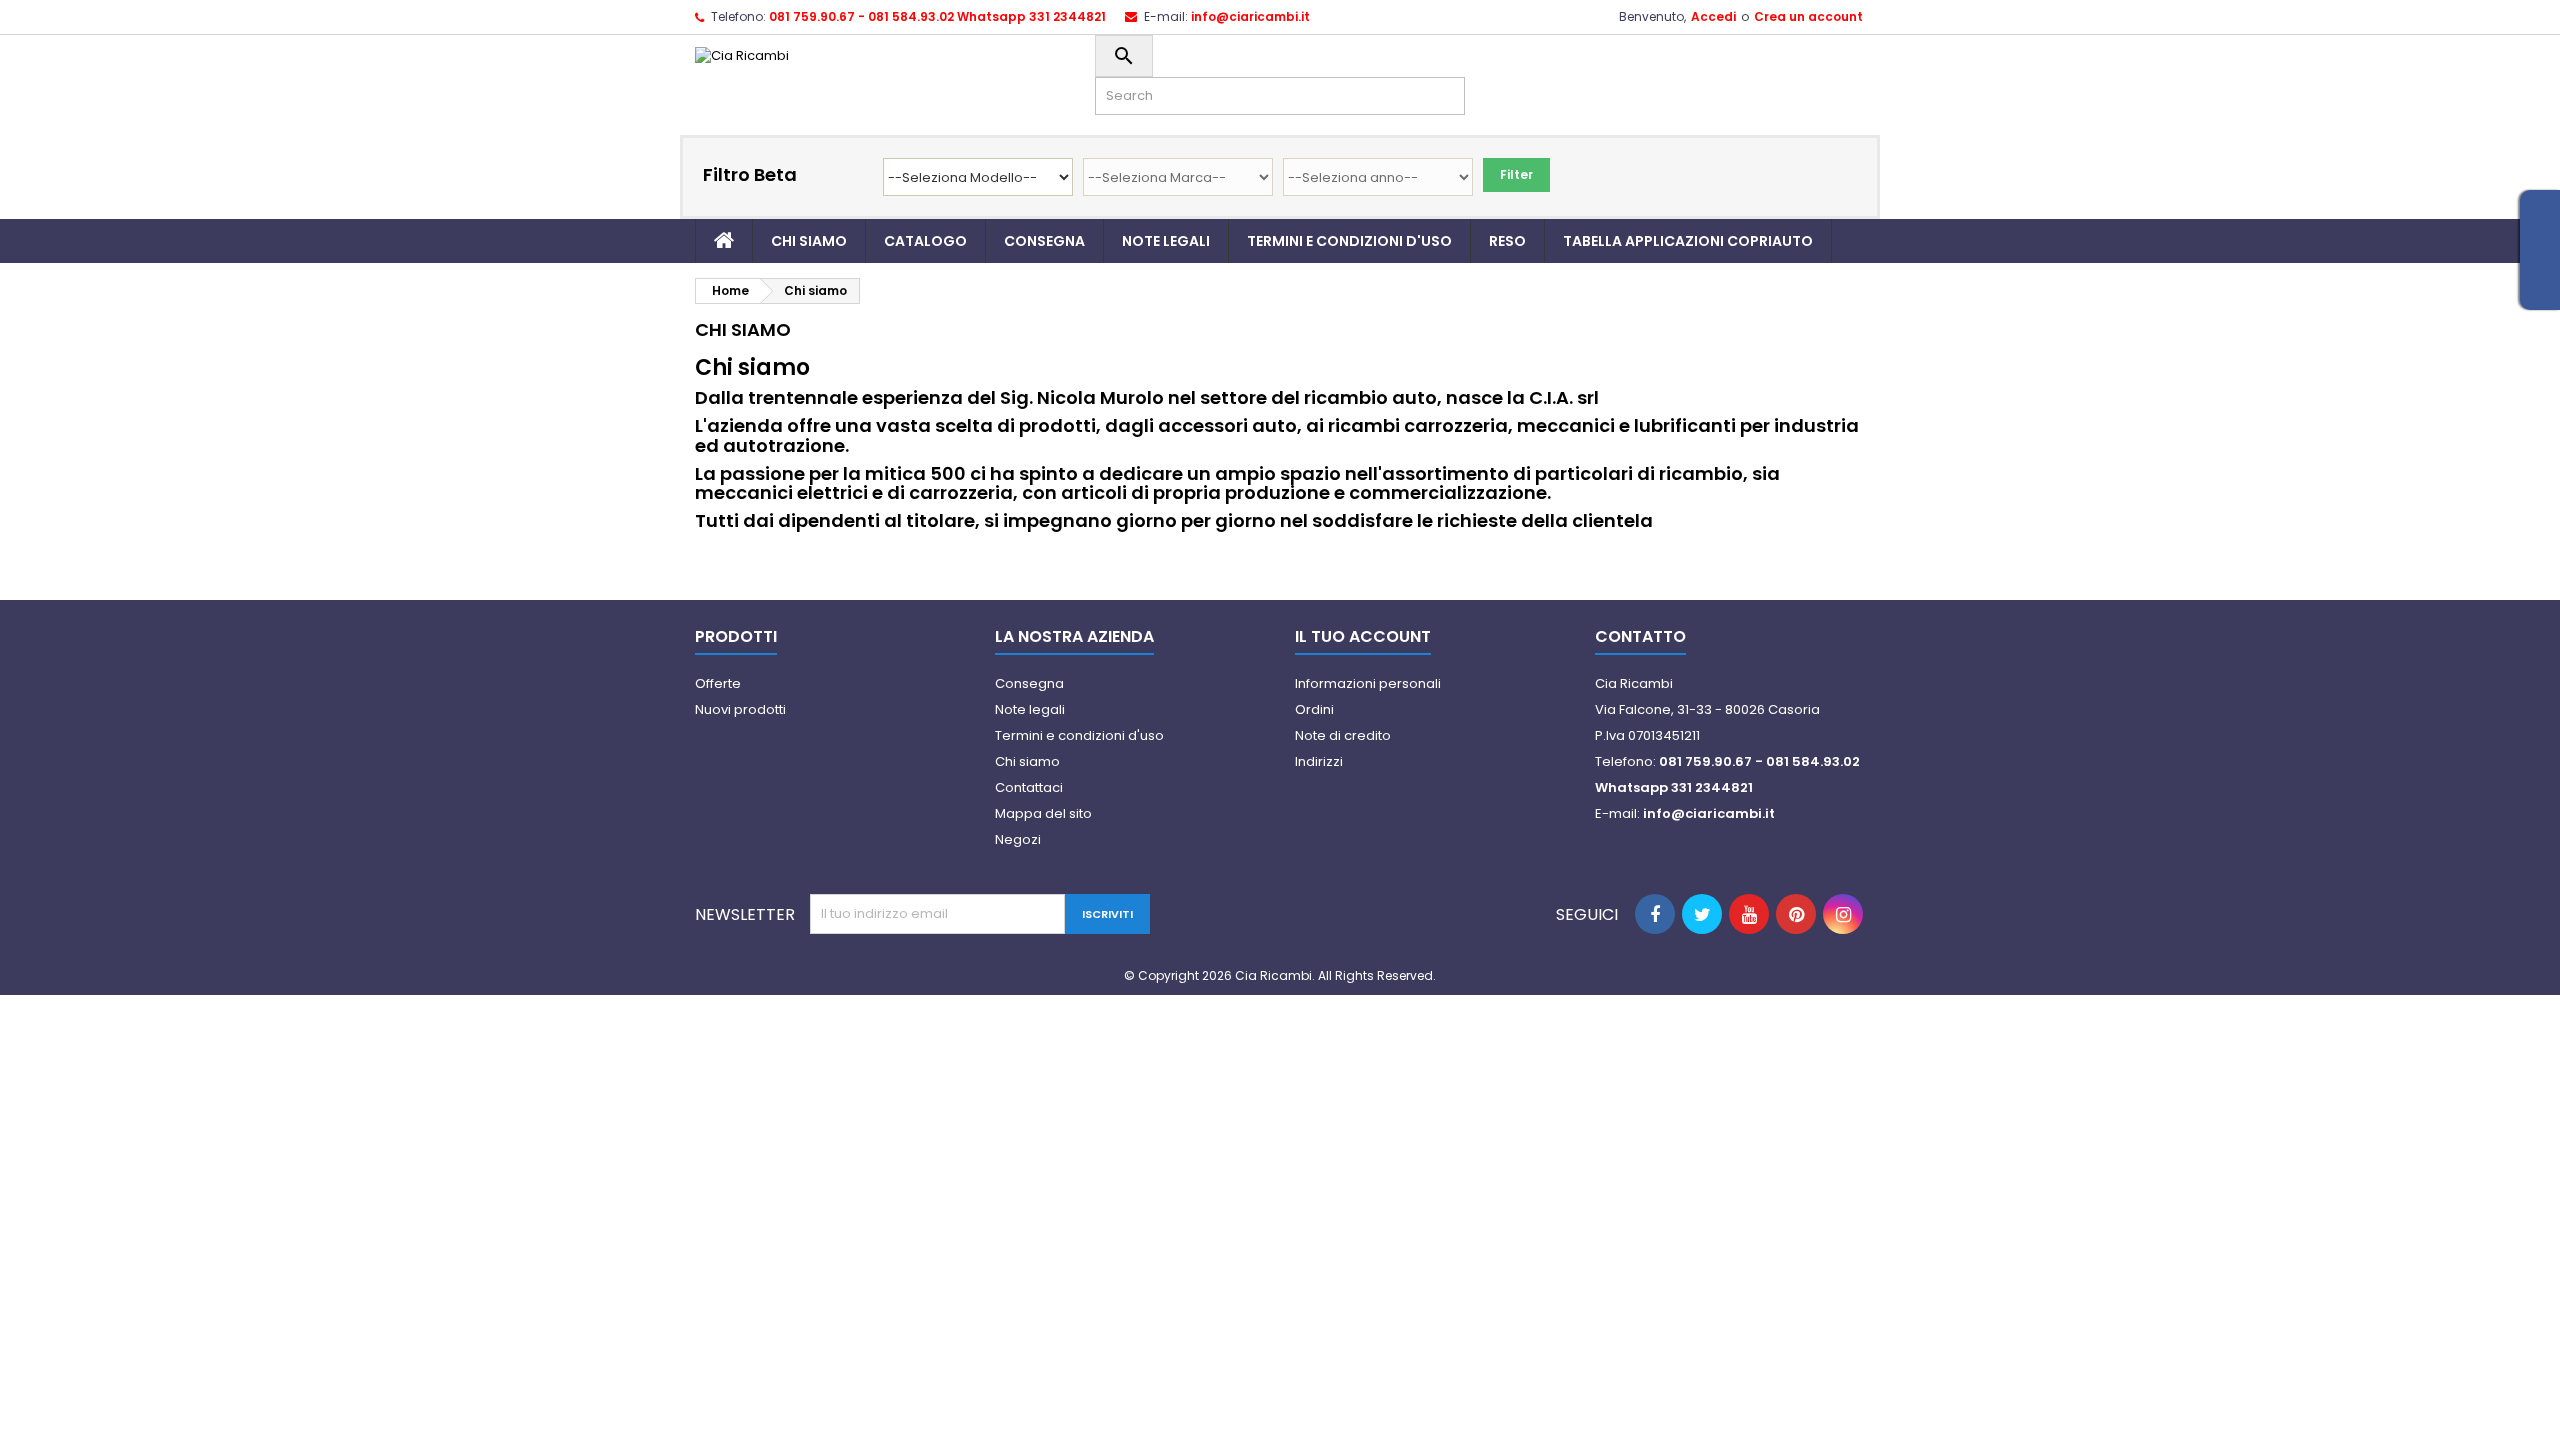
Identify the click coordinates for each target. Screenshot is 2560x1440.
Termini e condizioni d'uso (1349, 241)
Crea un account (1808, 16)
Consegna (1044, 241)
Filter (1516, 174)
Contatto (1640, 636)
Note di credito (1343, 735)
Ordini (1314, 709)
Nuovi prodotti (740, 709)
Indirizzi (1319, 761)
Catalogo (925, 241)
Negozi (1018, 839)
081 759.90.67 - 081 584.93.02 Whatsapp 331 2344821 (937, 16)
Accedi (1713, 16)
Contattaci (1029, 787)
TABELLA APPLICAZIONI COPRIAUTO (1688, 241)
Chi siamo (809, 241)
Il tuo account (1363, 636)
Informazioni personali (1368, 683)
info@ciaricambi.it (1250, 16)
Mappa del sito (1043, 813)
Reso (1507, 241)
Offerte (718, 683)
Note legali (1166, 241)
